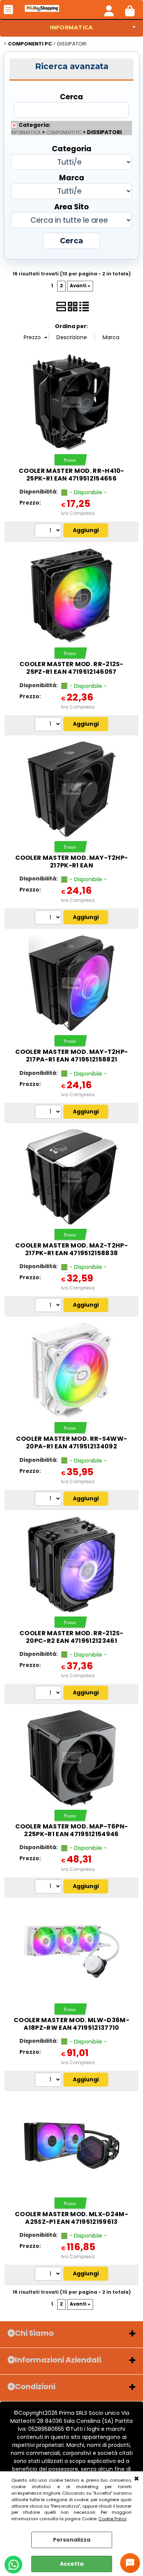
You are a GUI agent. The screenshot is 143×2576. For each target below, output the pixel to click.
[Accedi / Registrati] (109, 10)
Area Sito (71, 206)
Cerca (71, 96)
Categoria (72, 148)
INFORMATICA (71, 28)
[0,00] (130, 10)
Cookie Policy (112, 2519)
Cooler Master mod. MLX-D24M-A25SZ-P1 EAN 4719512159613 (71, 2218)
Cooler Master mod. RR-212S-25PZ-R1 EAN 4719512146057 (71, 668)
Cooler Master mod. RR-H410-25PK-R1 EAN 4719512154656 (71, 475)
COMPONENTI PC (64, 133)
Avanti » (80, 286)
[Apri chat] (130, 2563)
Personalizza (72, 2540)
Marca (72, 177)
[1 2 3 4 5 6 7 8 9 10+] (49, 531)
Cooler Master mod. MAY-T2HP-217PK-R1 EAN (72, 862)
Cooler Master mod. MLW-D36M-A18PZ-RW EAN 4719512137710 (71, 2024)
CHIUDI (137, 2479)
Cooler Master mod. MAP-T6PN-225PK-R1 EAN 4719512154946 (72, 1830)
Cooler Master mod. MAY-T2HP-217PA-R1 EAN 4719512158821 (72, 1056)
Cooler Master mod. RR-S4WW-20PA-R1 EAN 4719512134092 (72, 1443)
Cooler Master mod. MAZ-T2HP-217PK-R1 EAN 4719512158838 (71, 1249)
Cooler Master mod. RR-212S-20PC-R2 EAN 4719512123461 (71, 1637)
